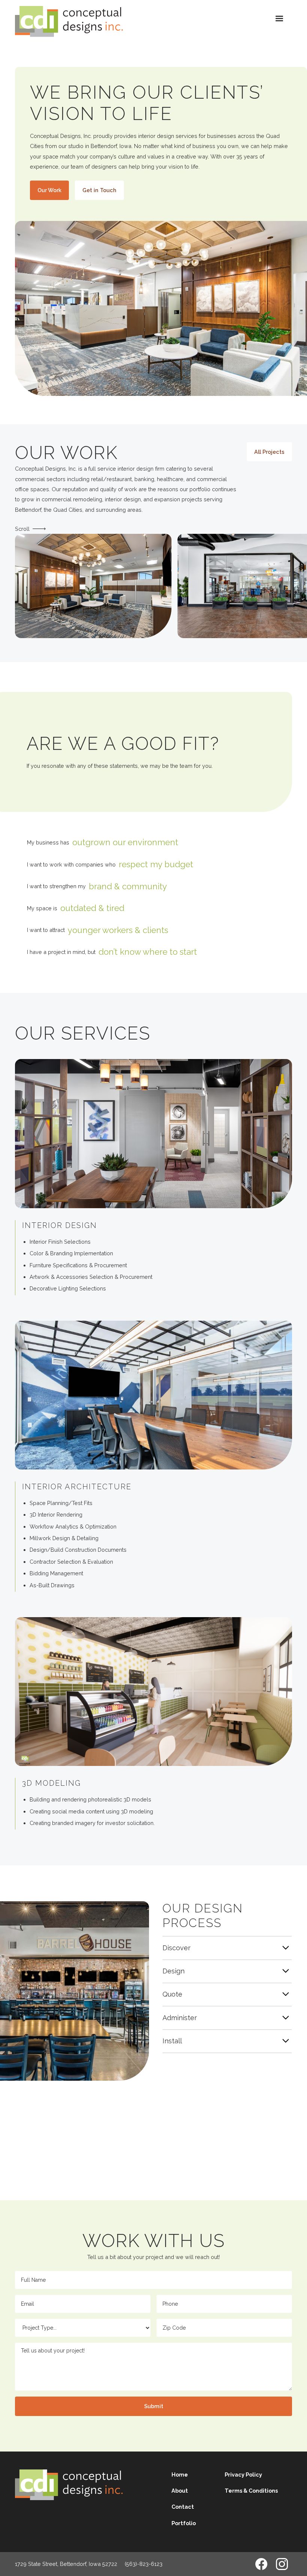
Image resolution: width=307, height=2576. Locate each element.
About (180, 2491)
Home (180, 2475)
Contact (183, 2507)
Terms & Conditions (251, 2491)
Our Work (49, 190)
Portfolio (184, 2523)
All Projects (269, 452)
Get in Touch (99, 190)
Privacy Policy (243, 2475)
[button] (279, 19)
